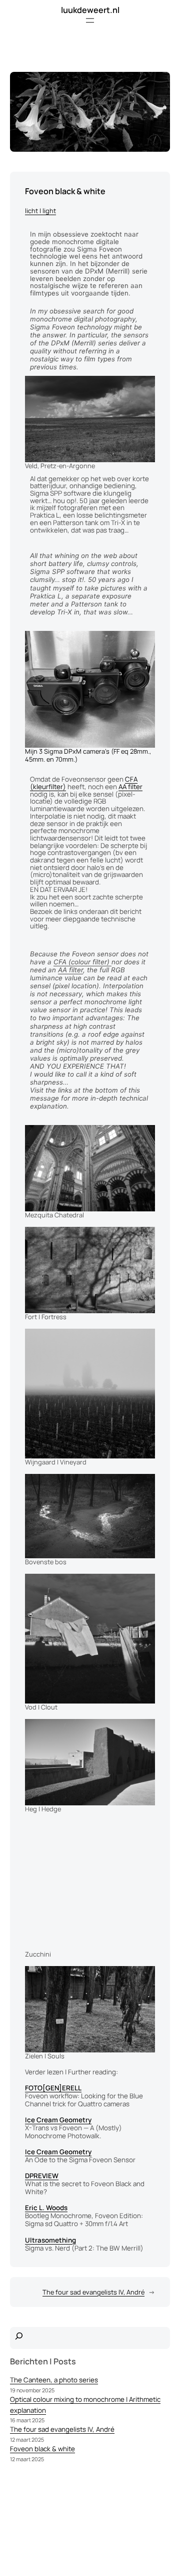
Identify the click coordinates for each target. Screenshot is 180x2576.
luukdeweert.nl (90, 10)
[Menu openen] (90, 20)
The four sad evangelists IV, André (93, 2292)
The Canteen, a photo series (54, 2380)
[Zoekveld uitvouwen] (19, 2338)
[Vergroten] (142, 389)
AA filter (130, 787)
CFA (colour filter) (82, 962)
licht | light (40, 211)
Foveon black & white (42, 2449)
